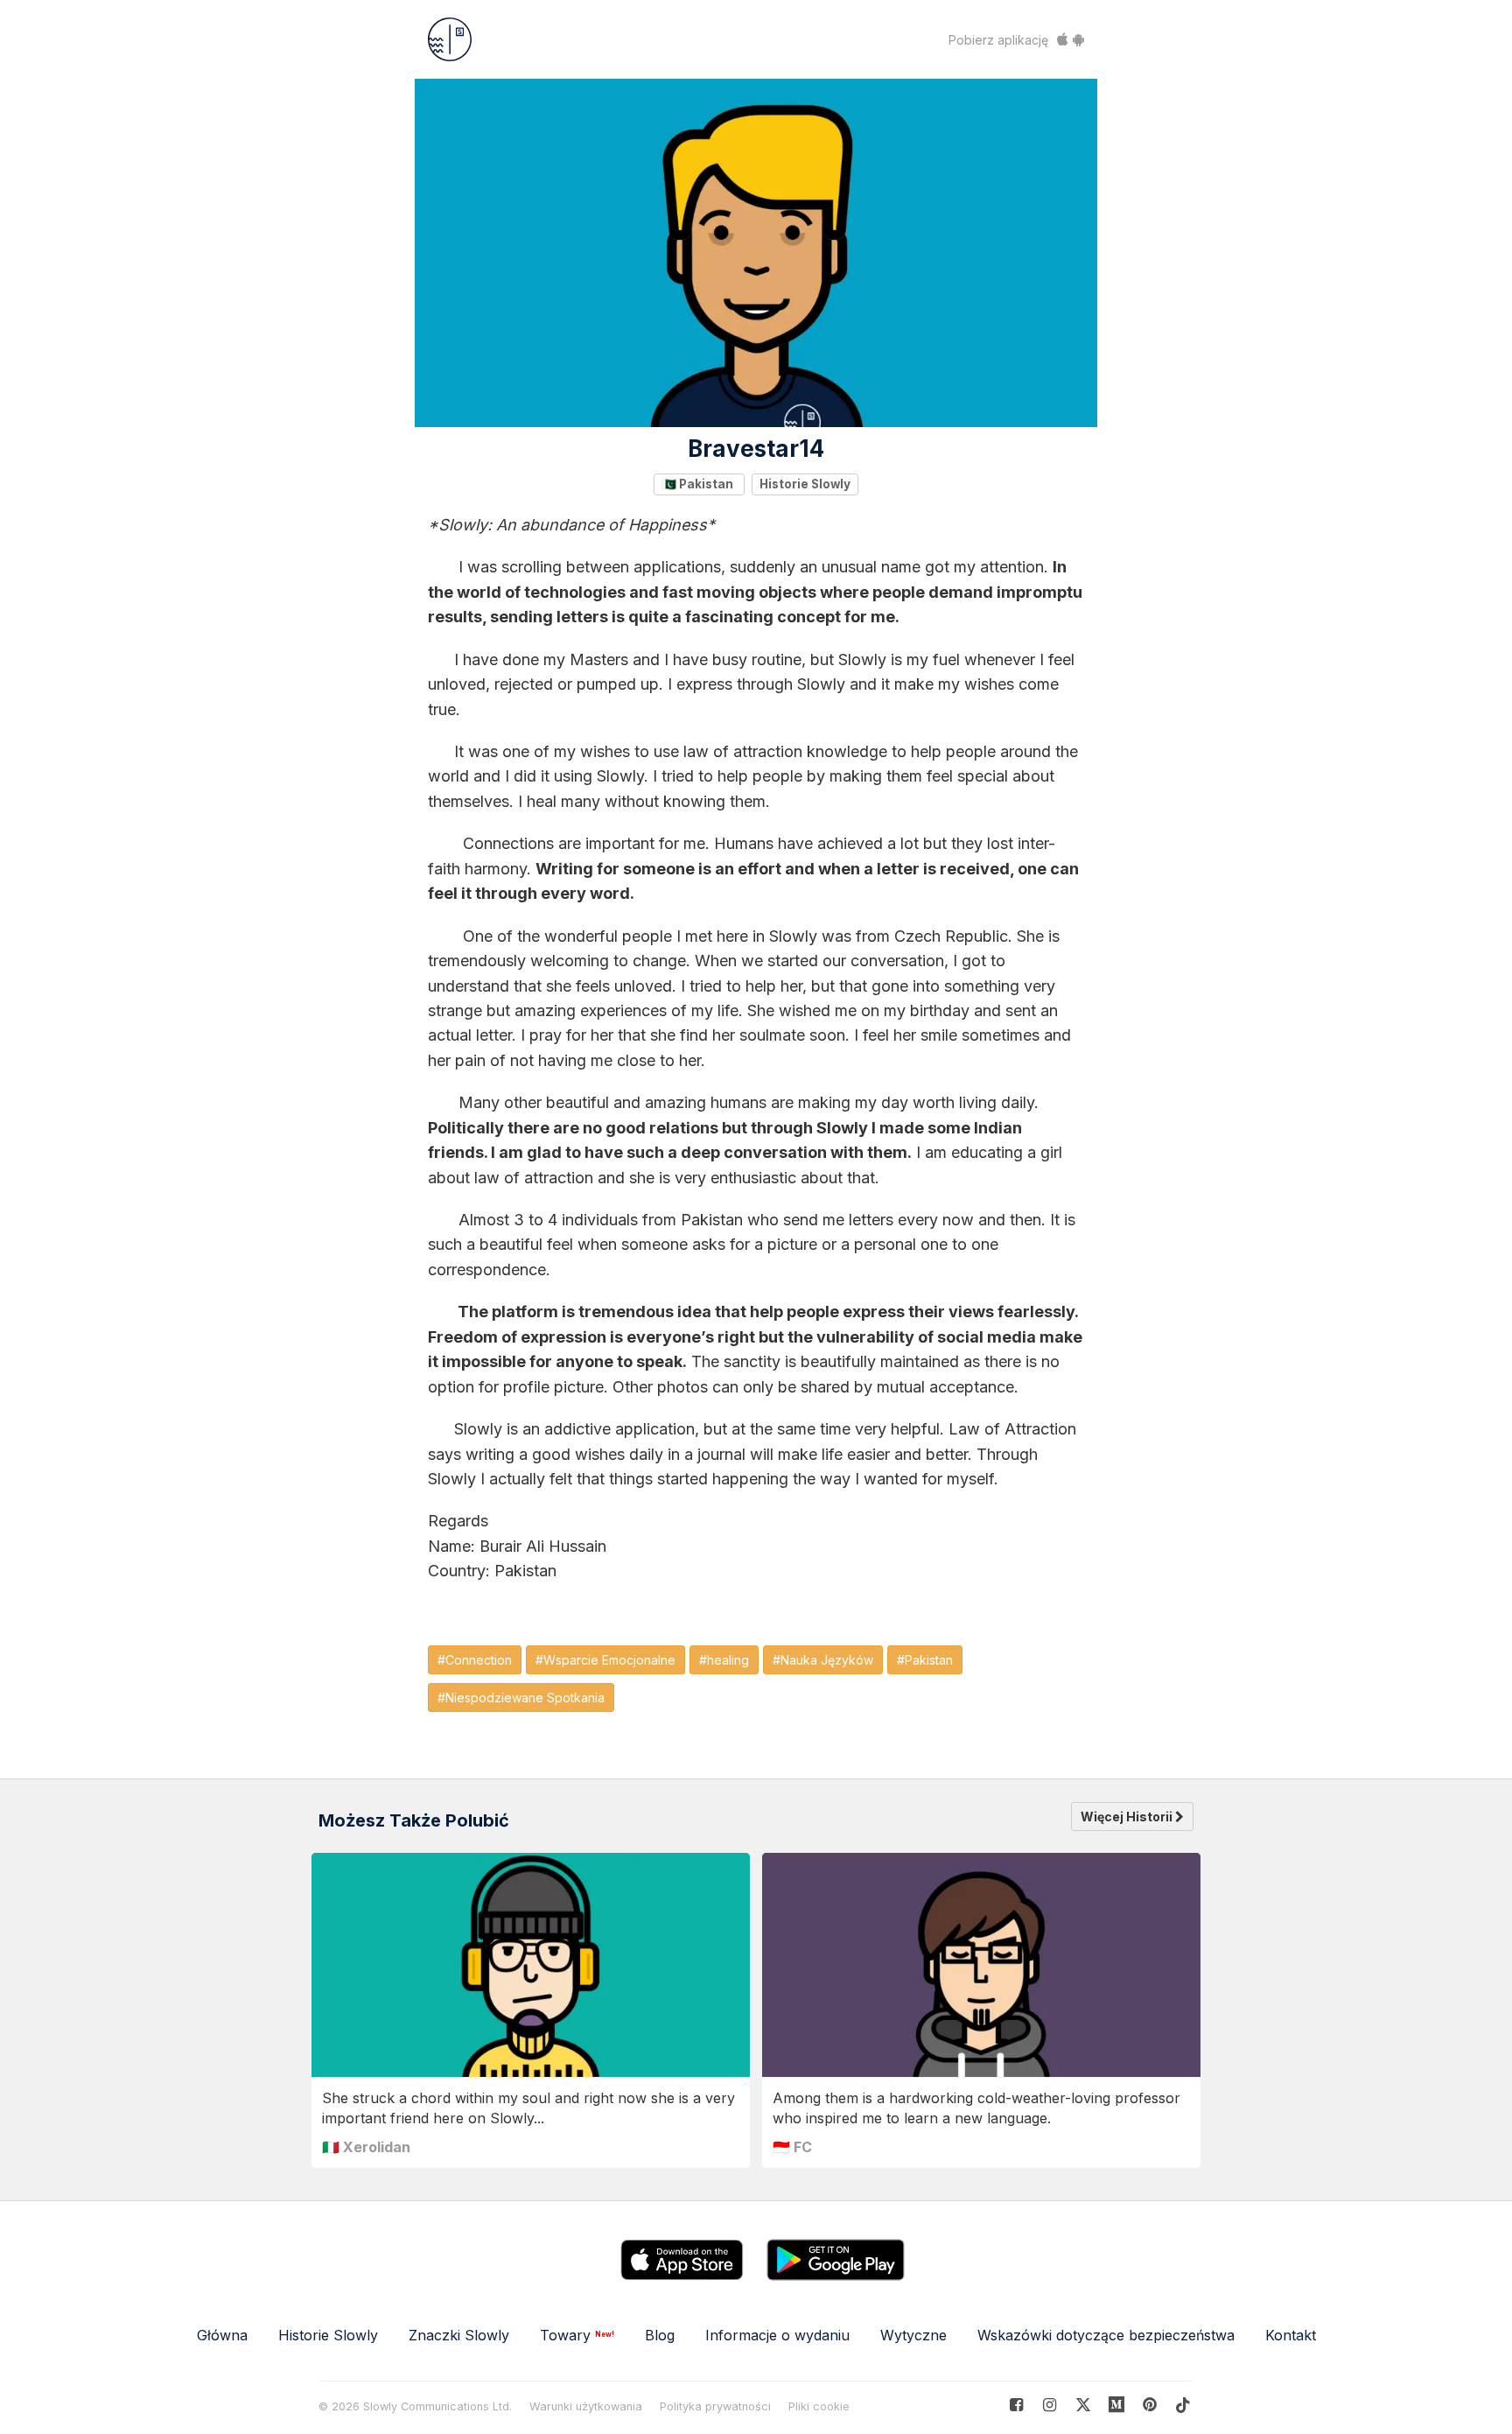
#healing (724, 1660)
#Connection (475, 1660)
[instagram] (1050, 2405)
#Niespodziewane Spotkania (521, 1697)
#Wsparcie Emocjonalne (605, 1660)
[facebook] (1016, 2405)
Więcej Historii (1128, 1817)
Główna (222, 2335)
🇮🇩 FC (792, 2147)
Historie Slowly (805, 484)
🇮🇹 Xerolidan (366, 2147)
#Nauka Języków (823, 1660)
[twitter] (1083, 2405)
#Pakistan (925, 1660)
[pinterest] (1117, 2405)
